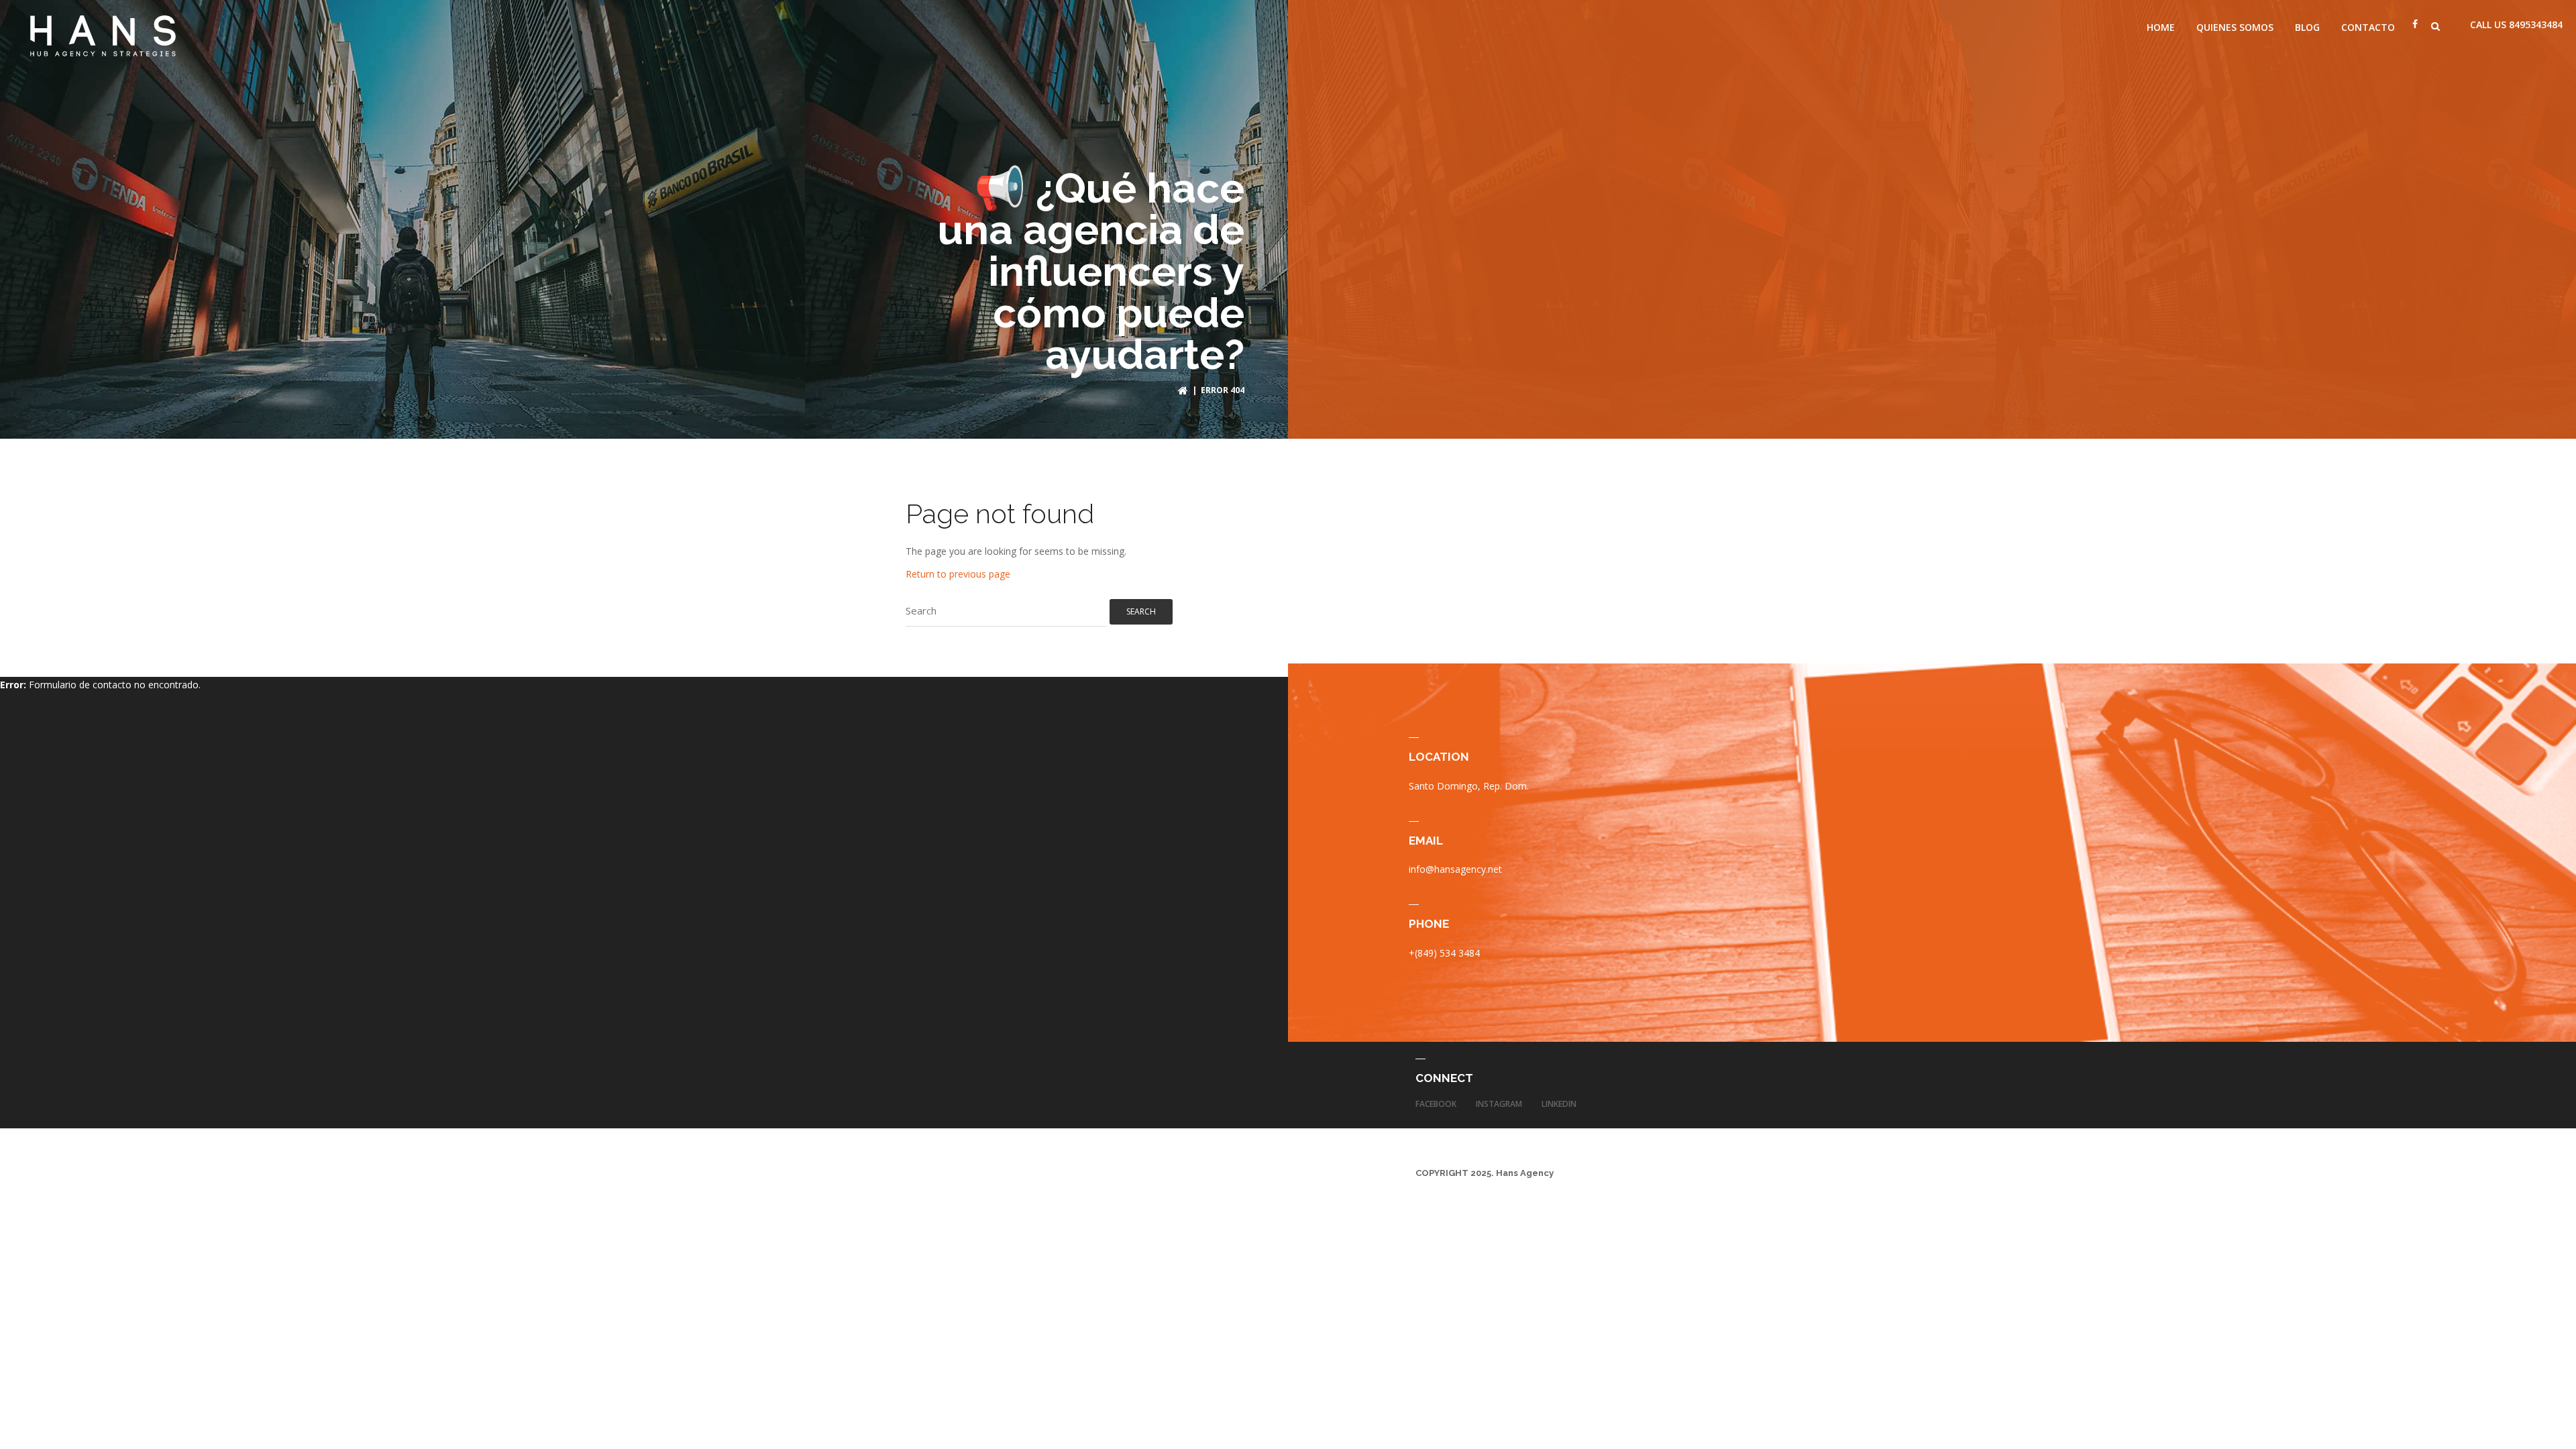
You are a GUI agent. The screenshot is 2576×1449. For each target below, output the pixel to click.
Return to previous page (958, 574)
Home (2161, 27)
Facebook (1436, 1104)
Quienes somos (2235, 27)
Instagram (1499, 1104)
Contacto (2368, 27)
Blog (2307, 27)
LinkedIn (1559, 1104)
